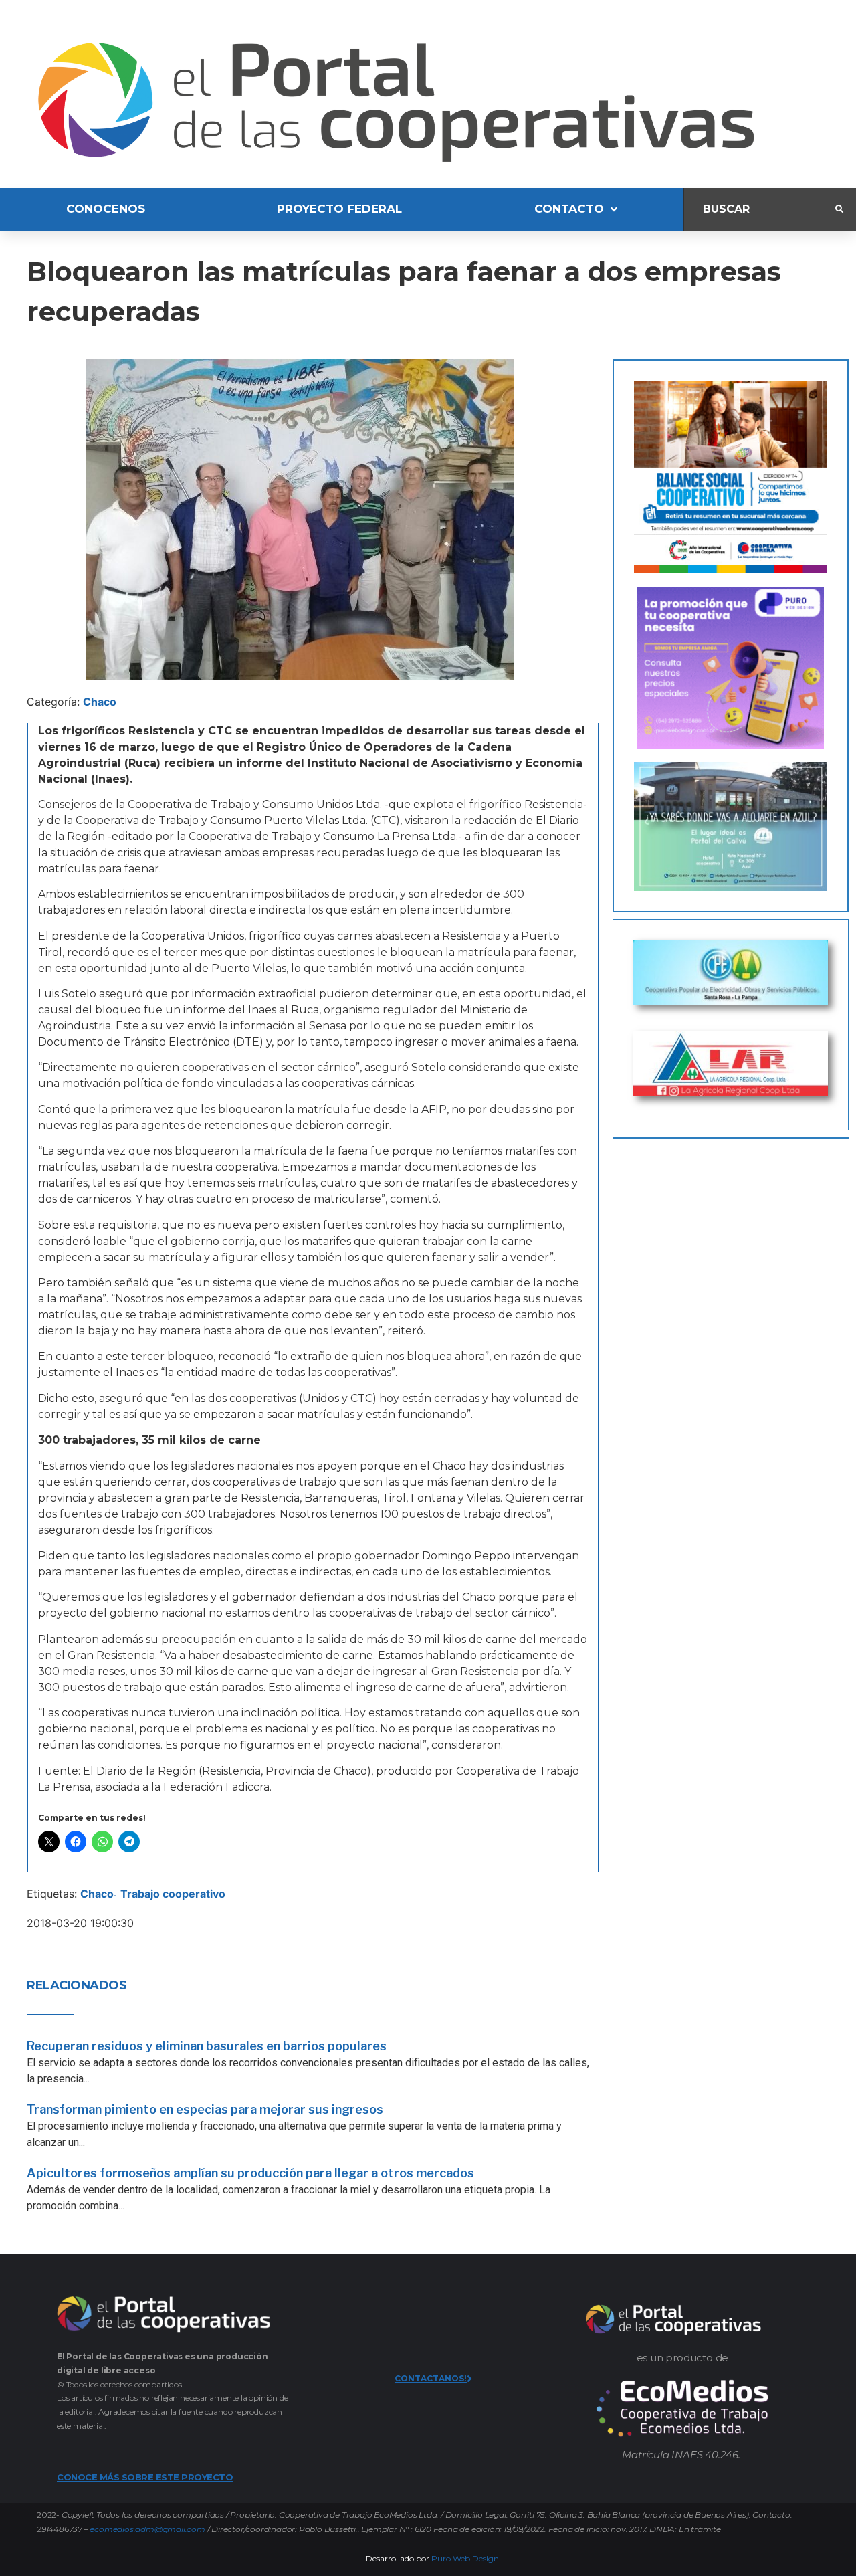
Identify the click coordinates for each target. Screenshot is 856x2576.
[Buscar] (760, 210)
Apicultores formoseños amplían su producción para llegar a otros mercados (250, 2173)
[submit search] (839, 209)
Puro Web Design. (466, 2558)
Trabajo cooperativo (173, 1894)
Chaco (100, 702)
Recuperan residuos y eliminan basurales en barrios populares (207, 2046)
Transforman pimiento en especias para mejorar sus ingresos (205, 2109)
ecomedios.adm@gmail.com (147, 2529)
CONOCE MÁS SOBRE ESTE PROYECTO (145, 2477)
